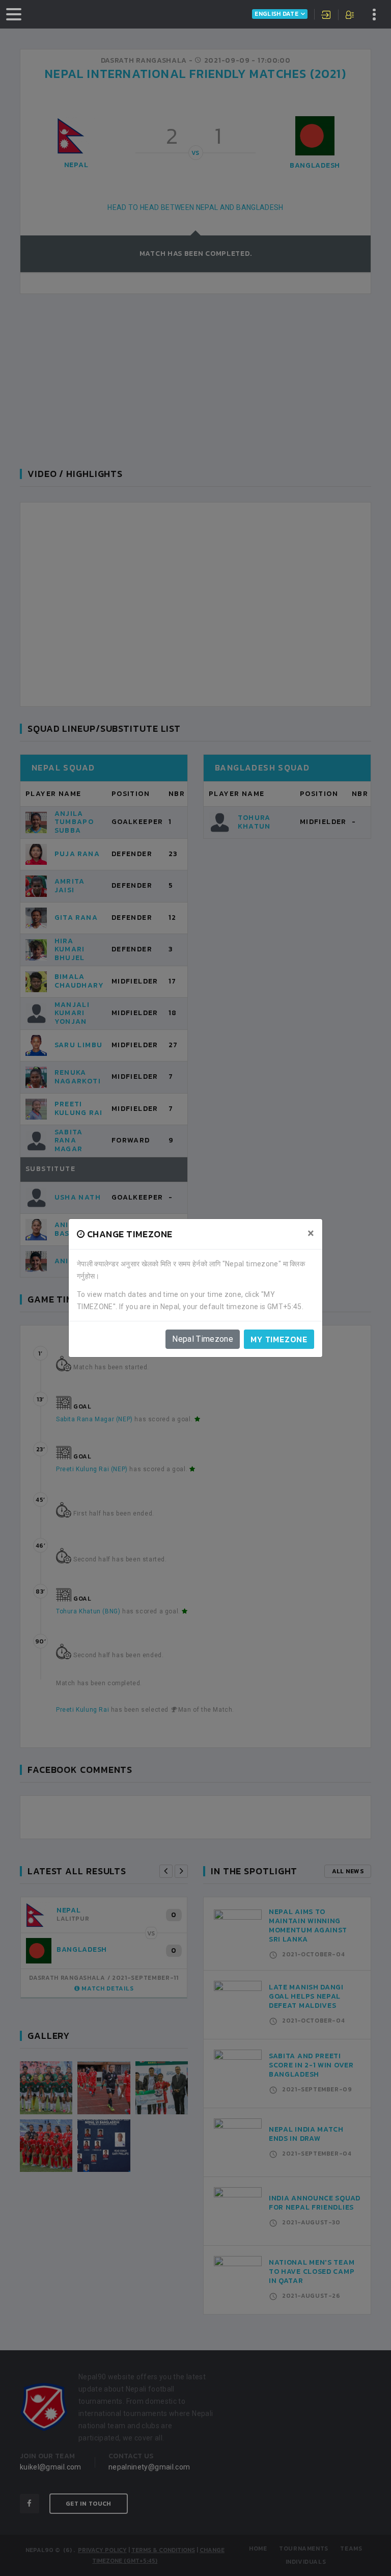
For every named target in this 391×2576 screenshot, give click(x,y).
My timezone (279, 1339)
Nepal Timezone (203, 1339)
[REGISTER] (351, 16)
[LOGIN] (326, 16)
